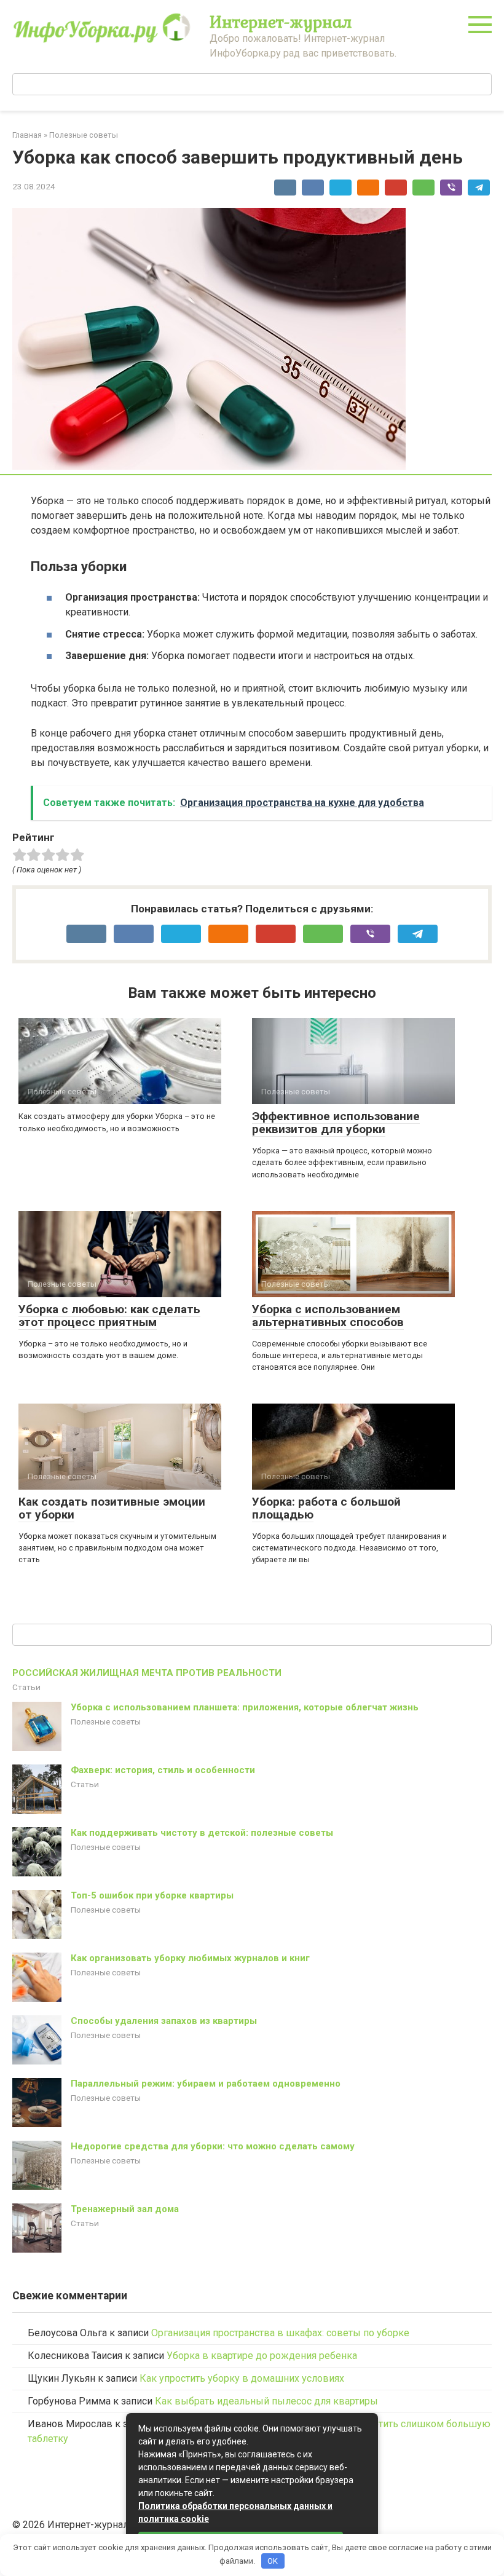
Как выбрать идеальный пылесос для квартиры (266, 2401)
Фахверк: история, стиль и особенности (163, 1770)
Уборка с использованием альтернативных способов (328, 1316)
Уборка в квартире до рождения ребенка (262, 2356)
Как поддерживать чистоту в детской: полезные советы (202, 1833)
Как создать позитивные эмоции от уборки (112, 1508)
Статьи (26, 1687)
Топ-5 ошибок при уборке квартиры (152, 1895)
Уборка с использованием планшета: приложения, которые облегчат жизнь (245, 1707)
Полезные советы (106, 1721)
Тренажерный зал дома (125, 2209)
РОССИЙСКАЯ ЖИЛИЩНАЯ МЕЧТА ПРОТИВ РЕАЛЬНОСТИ (147, 1673)
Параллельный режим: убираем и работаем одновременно (206, 2084)
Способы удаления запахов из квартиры (164, 2021)
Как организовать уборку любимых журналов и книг (190, 1958)
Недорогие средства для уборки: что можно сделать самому (213, 2146)
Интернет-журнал (281, 22)
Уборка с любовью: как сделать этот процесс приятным (109, 1316)
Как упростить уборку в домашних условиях (242, 2378)
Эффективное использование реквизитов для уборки (336, 1123)
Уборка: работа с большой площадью (326, 1508)
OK (273, 2561)
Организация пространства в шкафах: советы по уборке (280, 2333)
